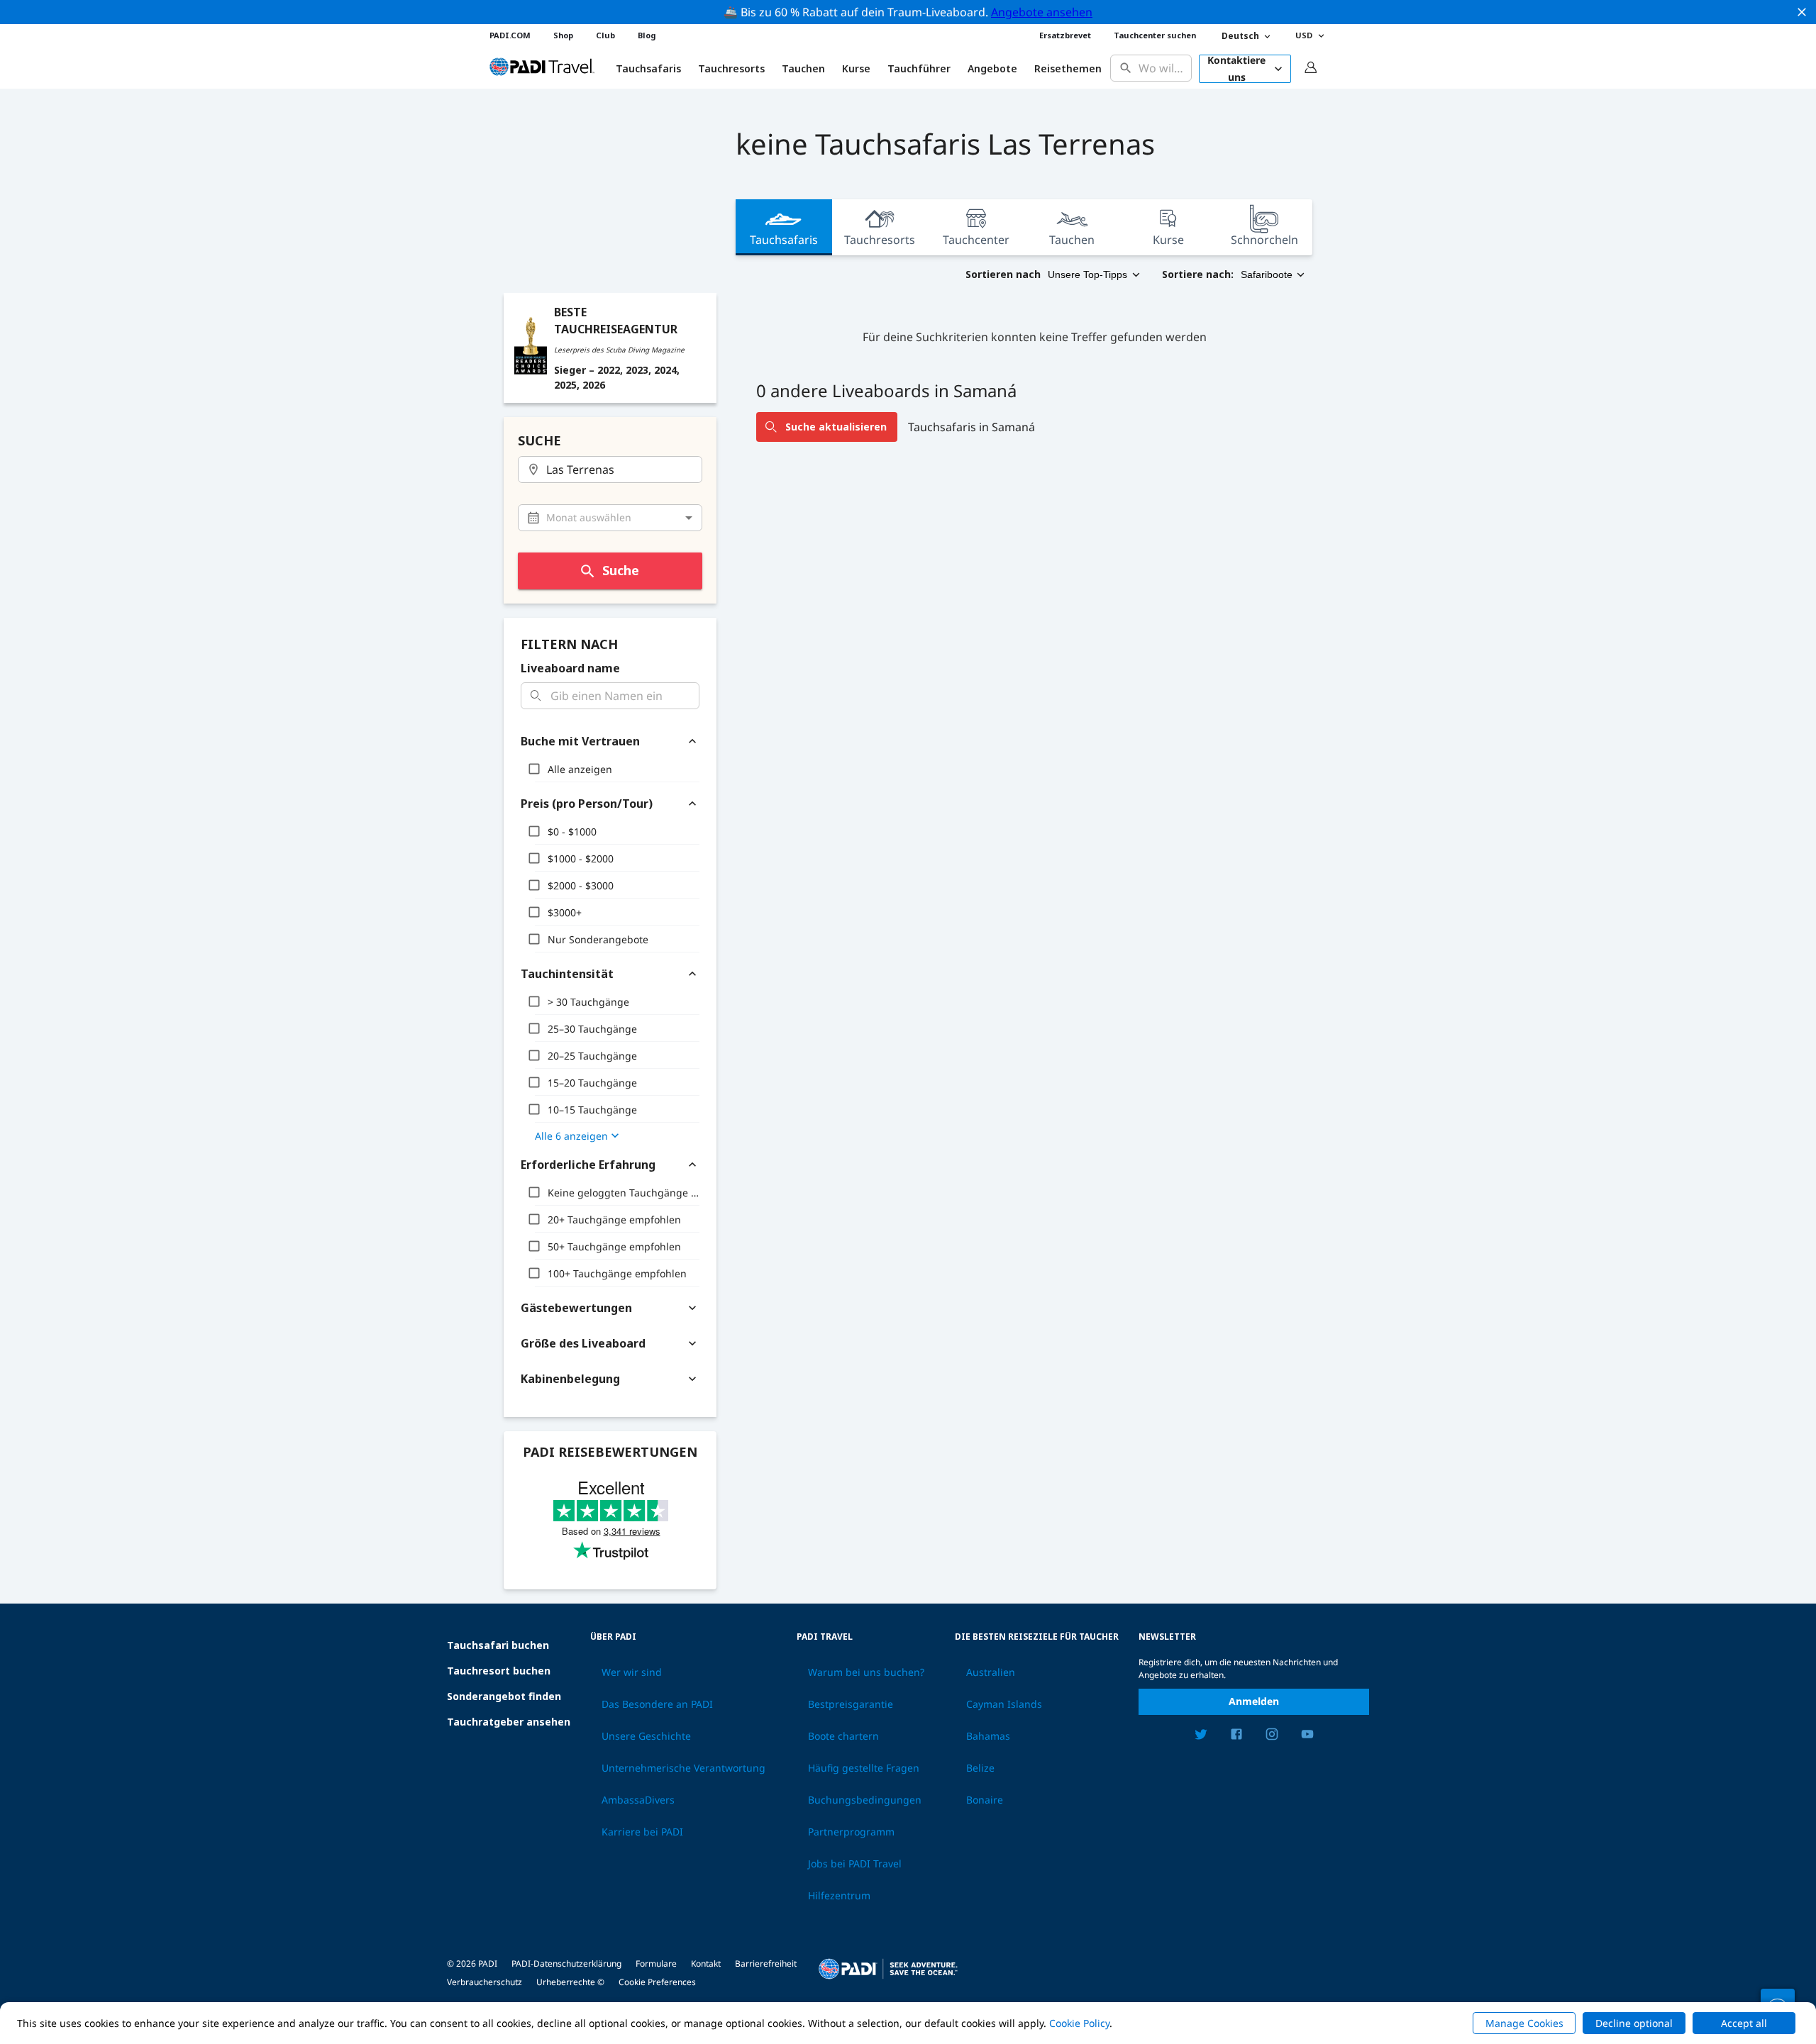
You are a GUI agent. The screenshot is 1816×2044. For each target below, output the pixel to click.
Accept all (1744, 2023)
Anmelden (1254, 1701)
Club (605, 35)
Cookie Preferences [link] (657, 1982)
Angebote (992, 69)
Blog (647, 35)
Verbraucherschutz (485, 1982)
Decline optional (1634, 2023)
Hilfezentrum (839, 1896)
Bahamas (988, 1736)
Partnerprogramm (851, 1832)
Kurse (856, 69)
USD (1304, 35)
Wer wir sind (632, 1672)
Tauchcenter (976, 240)
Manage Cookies (1524, 2023)
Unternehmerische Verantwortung (683, 1768)
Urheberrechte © (570, 1982)
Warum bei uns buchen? (866, 1672)
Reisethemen (1068, 69)
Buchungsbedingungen (865, 1800)
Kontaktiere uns (1236, 69)
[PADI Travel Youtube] (1307, 1736)
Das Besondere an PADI (657, 1704)
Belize (980, 1768)
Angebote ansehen (1042, 12)
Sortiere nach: (1198, 274)
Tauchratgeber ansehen (509, 1722)
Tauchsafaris (784, 240)
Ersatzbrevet (1065, 35)
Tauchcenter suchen (1155, 35)
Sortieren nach (1003, 274)
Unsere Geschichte (646, 1736)
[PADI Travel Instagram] (1272, 1736)
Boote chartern (843, 1736)
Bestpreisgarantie (851, 1704)
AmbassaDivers (638, 1800)
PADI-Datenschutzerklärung (566, 1964)
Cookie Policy (1079, 2023)
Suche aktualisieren (836, 427)
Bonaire (985, 1800)
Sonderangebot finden (504, 1696)
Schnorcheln (1264, 240)
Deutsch (1240, 36)
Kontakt (706, 1964)
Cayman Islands (1004, 1704)
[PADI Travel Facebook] (1236, 1736)
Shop (563, 35)
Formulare (656, 1964)
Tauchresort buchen (499, 1671)
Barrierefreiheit (766, 1964)
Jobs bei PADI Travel (855, 1864)
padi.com (510, 35)
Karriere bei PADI (642, 1832)
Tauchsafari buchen (498, 1645)
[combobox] (1162, 68)
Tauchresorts (880, 240)
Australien (991, 1672)
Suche (621, 570)
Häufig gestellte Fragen (864, 1768)
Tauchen (803, 69)
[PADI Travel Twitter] (1201, 1736)
